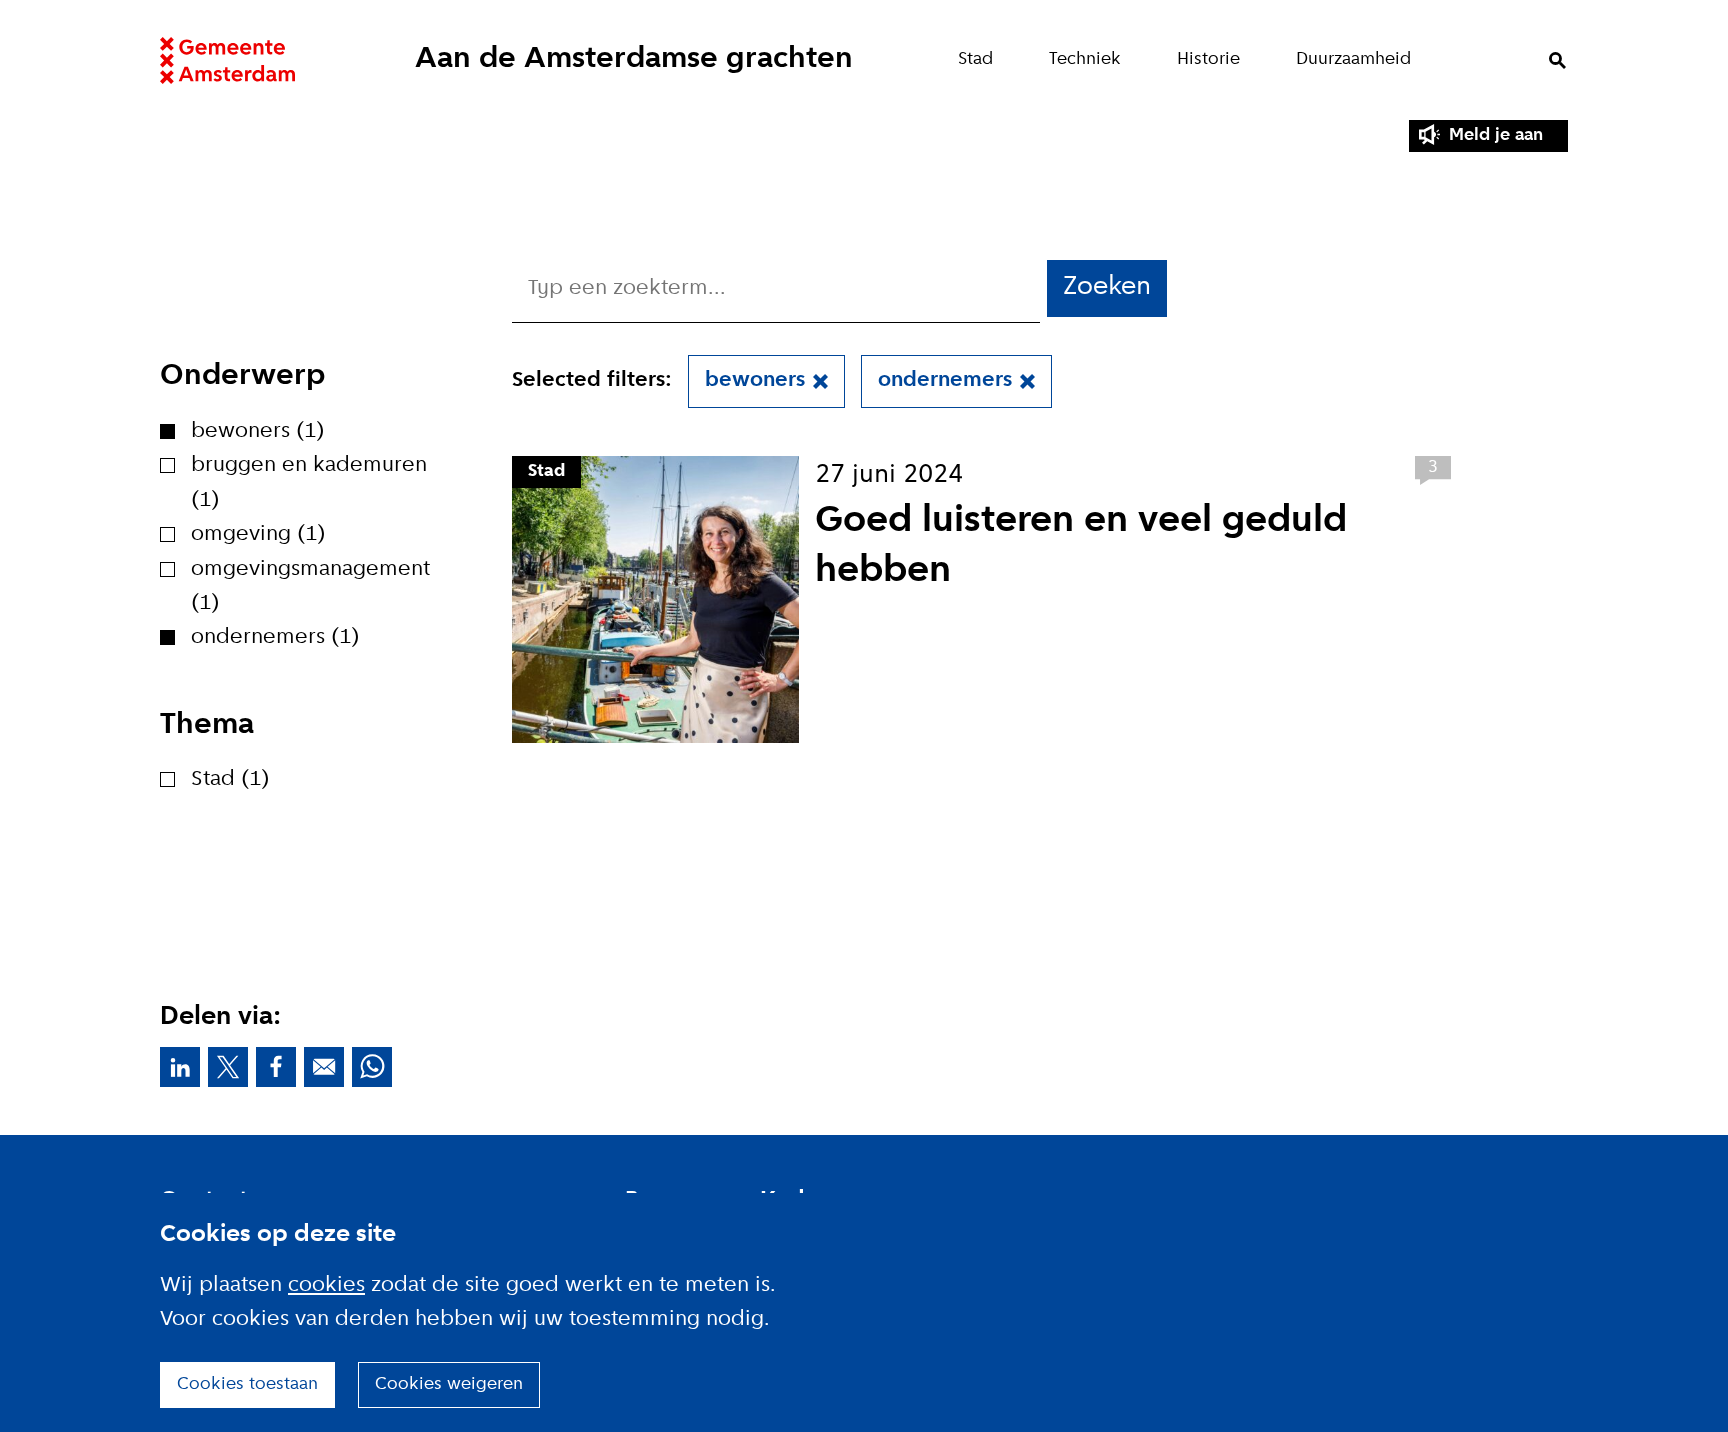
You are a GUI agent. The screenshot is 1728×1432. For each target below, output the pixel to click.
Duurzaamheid (1353, 59)
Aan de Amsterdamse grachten (634, 59)
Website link (227, 60)
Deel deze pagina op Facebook (276, 1067)
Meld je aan (1496, 135)
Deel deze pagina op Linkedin (180, 1067)
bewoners (755, 380)
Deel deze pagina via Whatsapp (372, 1067)
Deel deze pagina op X (228, 1067)
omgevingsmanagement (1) (310, 586)
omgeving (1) (258, 534)
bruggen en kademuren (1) (309, 482)
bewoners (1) (258, 431)
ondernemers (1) (275, 637)
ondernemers (945, 380)
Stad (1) (230, 779)
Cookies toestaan (247, 1384)
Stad (975, 59)
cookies (326, 1285)
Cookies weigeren (449, 1384)
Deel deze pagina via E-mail (324, 1067)
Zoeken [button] (1107, 287)
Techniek (1085, 59)
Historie (1208, 59)
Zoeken (1557, 60)
